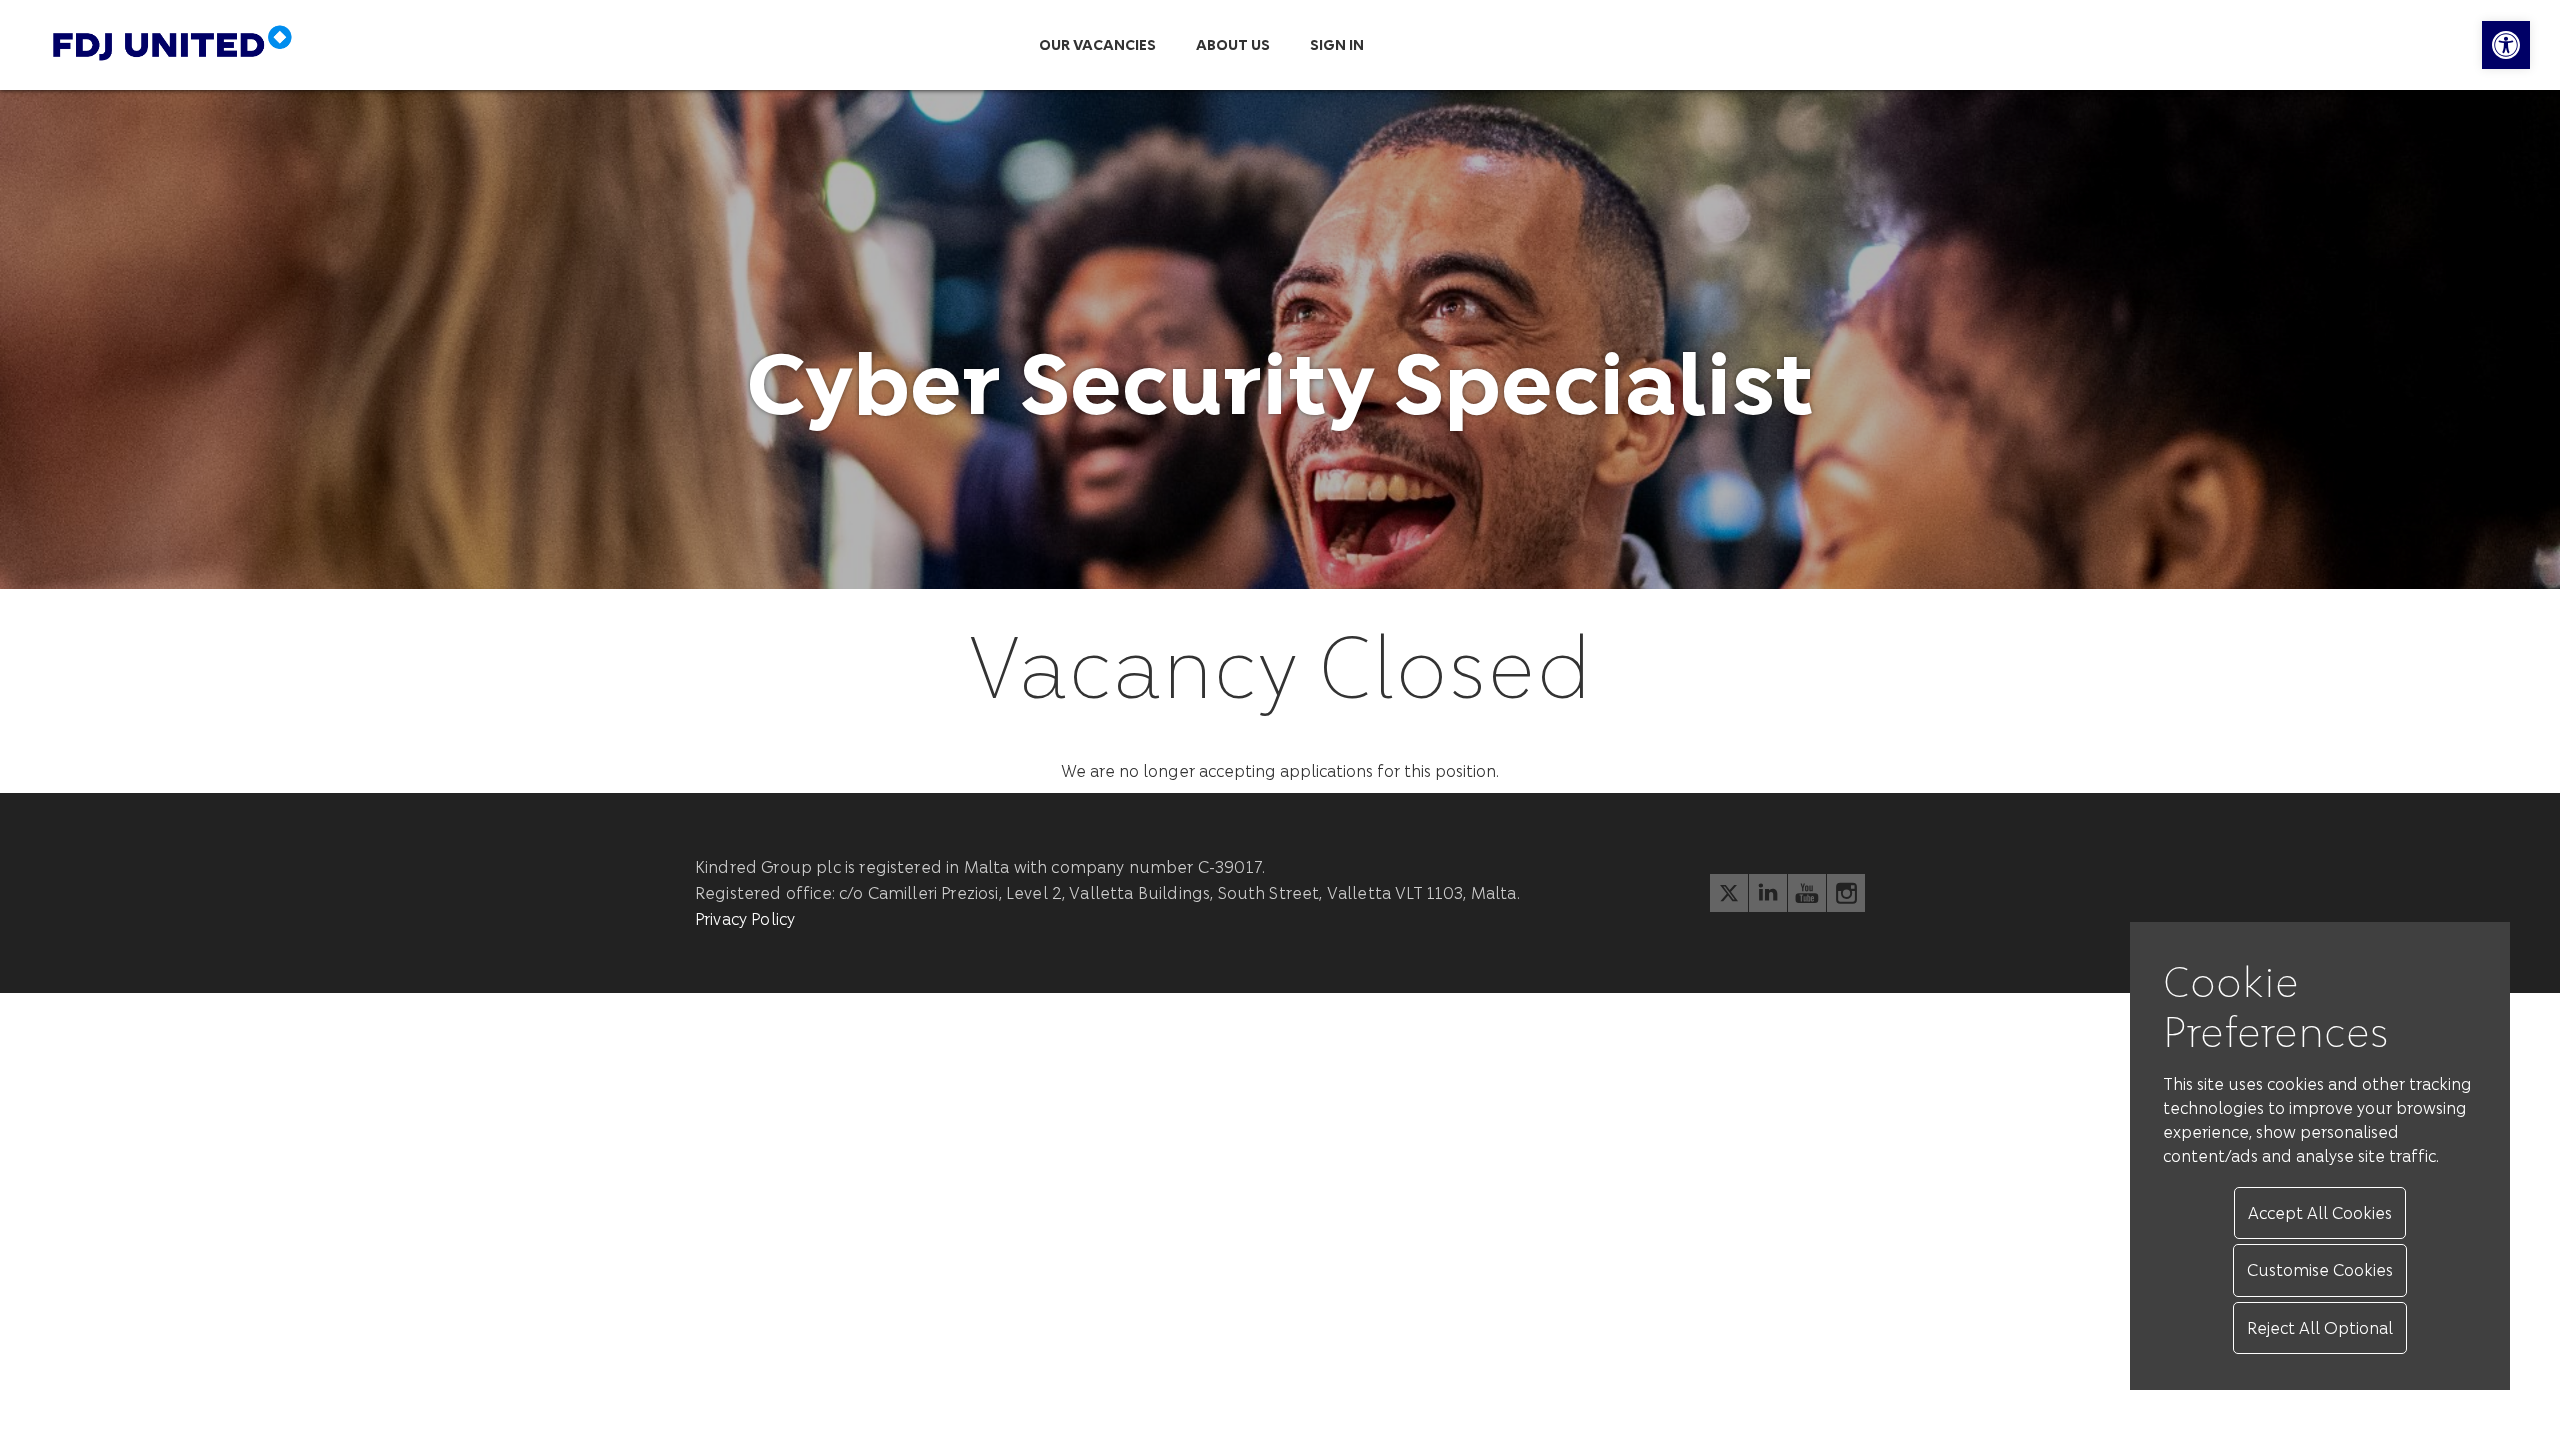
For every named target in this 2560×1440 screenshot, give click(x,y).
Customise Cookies (2320, 1269)
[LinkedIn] (1768, 893)
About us (1233, 44)
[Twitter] (1729, 893)
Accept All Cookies (2320, 1212)
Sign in (1337, 44)
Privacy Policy (745, 918)
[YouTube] (1807, 893)
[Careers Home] (225, 45)
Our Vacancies (1097, 44)
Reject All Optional (2320, 1327)
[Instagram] (1846, 893)
